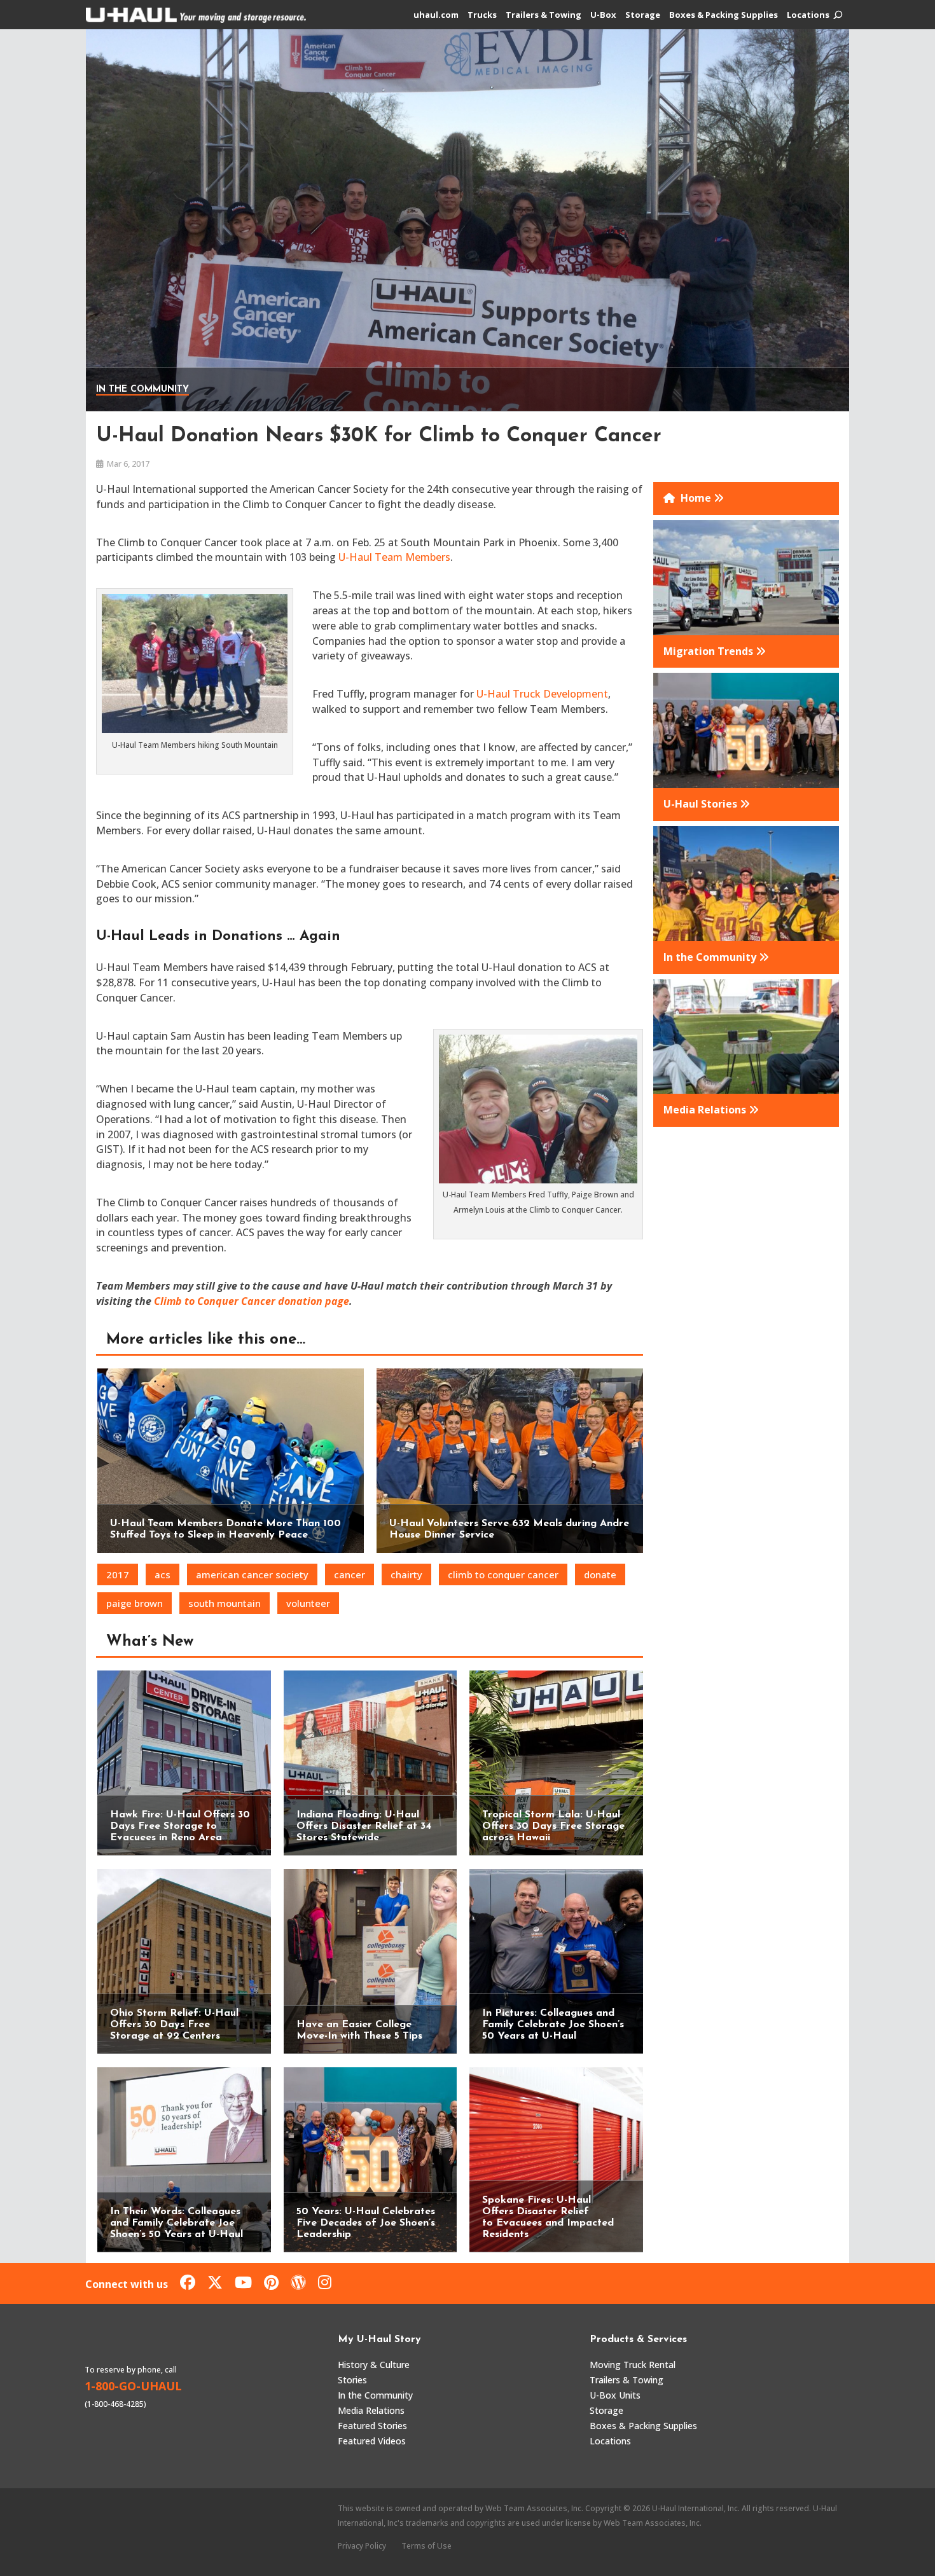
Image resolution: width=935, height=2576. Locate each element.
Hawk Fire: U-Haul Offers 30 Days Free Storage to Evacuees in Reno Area (180, 1826)
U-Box (603, 15)
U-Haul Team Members (394, 557)
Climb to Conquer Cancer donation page (252, 1301)
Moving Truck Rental (633, 2365)
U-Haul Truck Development (542, 694)
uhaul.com (436, 15)
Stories (352, 2380)
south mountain (225, 1603)
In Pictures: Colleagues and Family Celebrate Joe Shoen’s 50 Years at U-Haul (553, 2025)
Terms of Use (426, 2546)
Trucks (482, 15)
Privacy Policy (362, 2546)
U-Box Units (615, 2395)
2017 (118, 1574)
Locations (808, 15)
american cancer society (252, 1574)
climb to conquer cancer (503, 1574)
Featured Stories (372, 2426)
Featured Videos (372, 2441)
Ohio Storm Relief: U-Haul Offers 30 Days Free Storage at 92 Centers (174, 2025)
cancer (350, 1574)
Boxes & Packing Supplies (724, 15)
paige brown (135, 1603)
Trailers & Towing (544, 15)
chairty (406, 1574)
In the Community (142, 389)
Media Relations (371, 2410)
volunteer (308, 1603)
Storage (643, 15)
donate (600, 1574)
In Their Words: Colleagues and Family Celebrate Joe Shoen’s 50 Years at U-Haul (177, 2223)
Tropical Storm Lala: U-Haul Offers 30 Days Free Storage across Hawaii (553, 1826)
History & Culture (374, 2365)
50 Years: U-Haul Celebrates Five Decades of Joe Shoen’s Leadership (366, 2223)
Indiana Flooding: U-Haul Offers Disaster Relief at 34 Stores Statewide (364, 1826)
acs (163, 1574)
